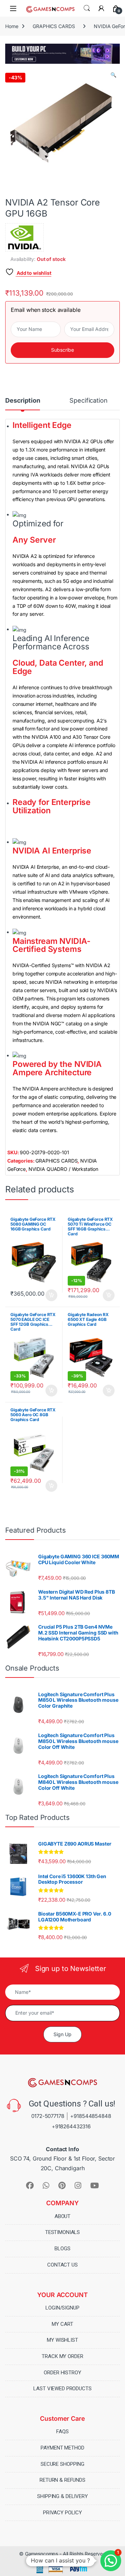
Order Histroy (62, 2373)
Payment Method (62, 2448)
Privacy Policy (62, 2513)
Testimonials (62, 2232)
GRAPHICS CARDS (54, 26)
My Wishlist (62, 2340)
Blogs (62, 2249)
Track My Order (62, 2356)
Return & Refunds (62, 2480)
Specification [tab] (88, 401)
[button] (113, 75)
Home (12, 26)
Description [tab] (23, 401)
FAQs (62, 2432)
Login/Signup (62, 2308)
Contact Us (62, 2265)
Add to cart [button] (51, 1295)
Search (87, 8)
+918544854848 (90, 2116)
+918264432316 (71, 2126)
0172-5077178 (48, 2116)
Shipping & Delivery (62, 2496)
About (62, 2216)
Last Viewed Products (62, 2389)
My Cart (62, 2324)
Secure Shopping (62, 2464)
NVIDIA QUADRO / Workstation (63, 1169)
